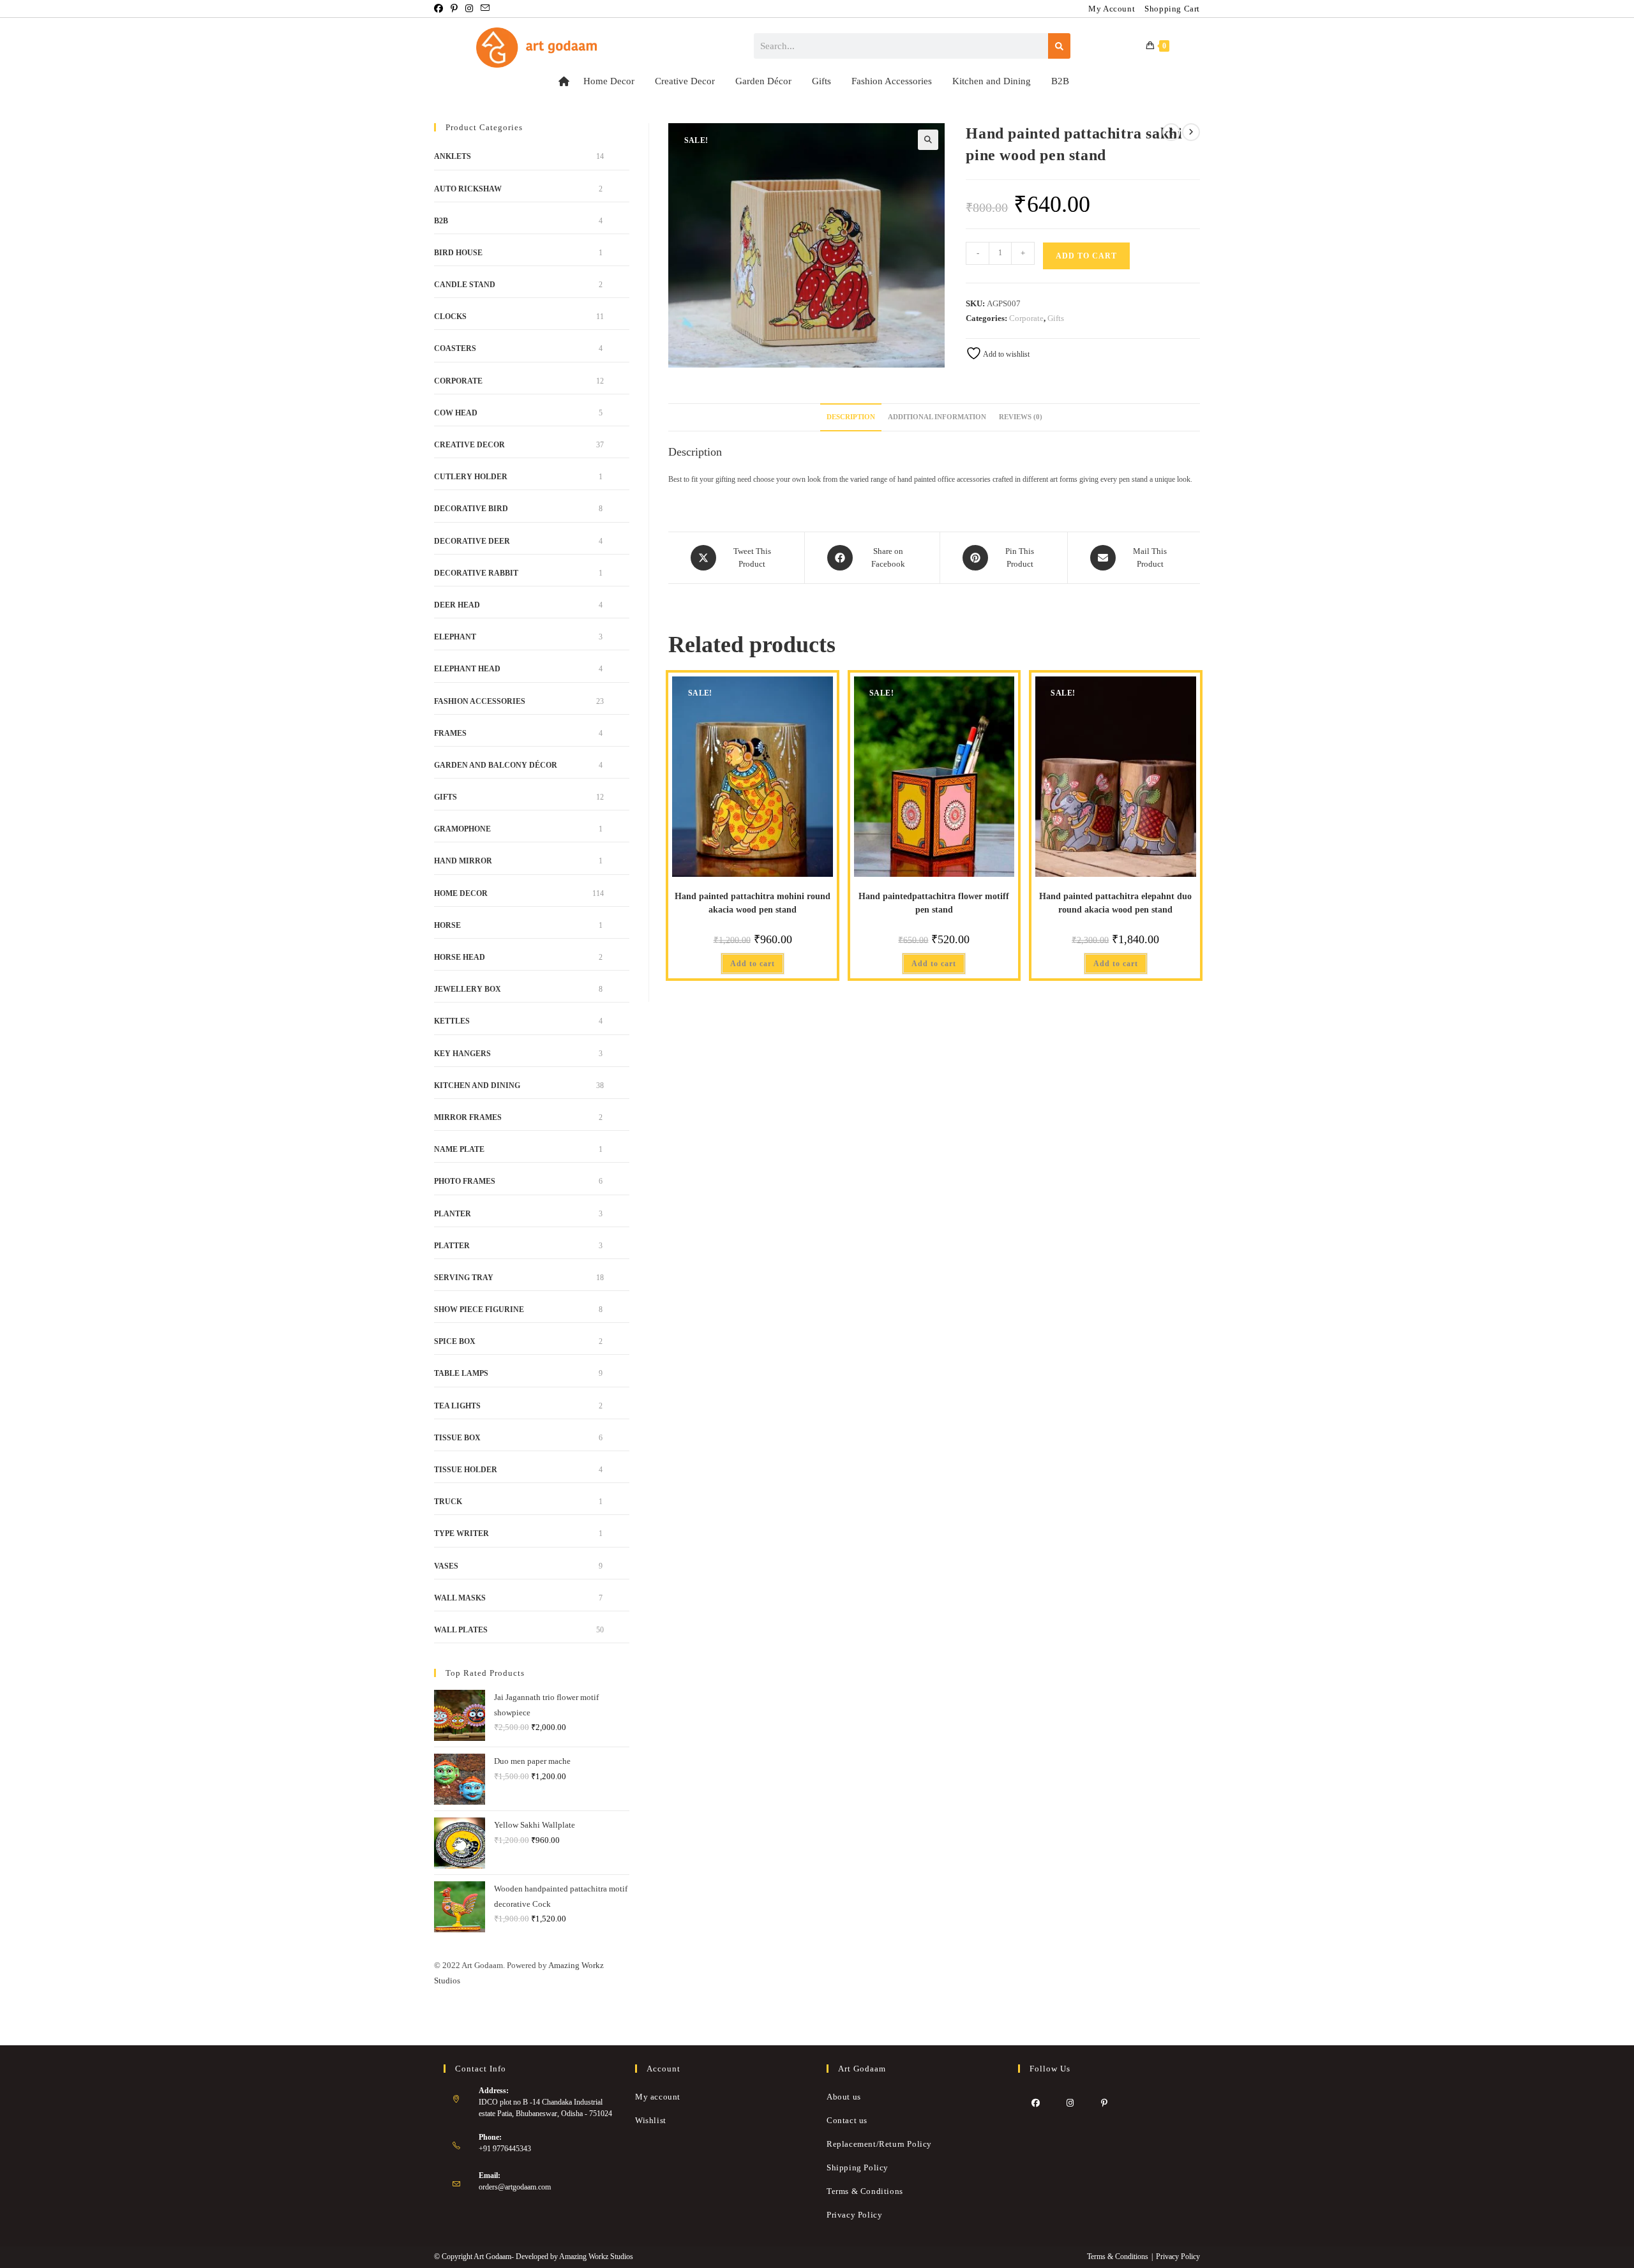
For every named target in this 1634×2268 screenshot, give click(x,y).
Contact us (847, 2120)
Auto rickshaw (468, 189)
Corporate (1026, 318)
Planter (453, 1214)
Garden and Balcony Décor (496, 765)
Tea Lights (457, 1406)
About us (844, 2097)
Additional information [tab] (937, 417)
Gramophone (462, 829)
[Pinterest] (1104, 2103)
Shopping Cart (1172, 9)
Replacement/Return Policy (879, 2144)
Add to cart (1086, 256)
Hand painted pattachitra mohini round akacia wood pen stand (753, 903)
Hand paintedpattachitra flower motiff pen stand (934, 903)
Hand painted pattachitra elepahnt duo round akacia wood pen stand (1115, 903)
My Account (1112, 9)
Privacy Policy (854, 2215)
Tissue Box (457, 1438)
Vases (446, 1566)
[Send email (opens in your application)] (485, 9)
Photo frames (465, 1181)
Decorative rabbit (476, 573)
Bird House (458, 253)
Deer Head (457, 605)
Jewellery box (468, 989)
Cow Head (456, 413)
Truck (448, 1502)
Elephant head (467, 669)
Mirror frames (468, 1117)
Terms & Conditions (865, 2191)
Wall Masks (460, 1598)
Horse (447, 925)
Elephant (455, 637)
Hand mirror (463, 861)
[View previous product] (1171, 132)
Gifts (821, 81)
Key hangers (462, 1054)
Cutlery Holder (471, 477)
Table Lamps (461, 1373)
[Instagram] (1070, 2103)
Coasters (455, 348)
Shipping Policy (858, 2167)
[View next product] (1191, 132)
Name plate (459, 1149)
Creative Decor (685, 81)
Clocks (450, 317)
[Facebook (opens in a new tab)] (440, 9)
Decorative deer (472, 541)
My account (658, 2097)
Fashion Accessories (892, 81)
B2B (1060, 81)
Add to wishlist (1006, 354)
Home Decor (609, 81)
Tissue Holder (466, 1470)
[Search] (1059, 46)
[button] (928, 140)
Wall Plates (461, 1630)
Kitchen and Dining (992, 81)
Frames (450, 733)
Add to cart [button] (753, 964)
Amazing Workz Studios (596, 2257)
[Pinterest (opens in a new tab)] (454, 9)
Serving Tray (464, 1278)
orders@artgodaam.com (515, 2187)
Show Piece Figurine (479, 1309)
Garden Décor (763, 81)
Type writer (461, 1533)
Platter (452, 1246)
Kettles (452, 1021)
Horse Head (460, 957)
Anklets (453, 156)
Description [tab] (851, 417)
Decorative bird (471, 509)
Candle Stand (465, 285)
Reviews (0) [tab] (1021, 417)
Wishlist (651, 2120)
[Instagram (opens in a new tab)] (469, 9)
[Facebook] (1035, 2103)
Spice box (455, 1341)
